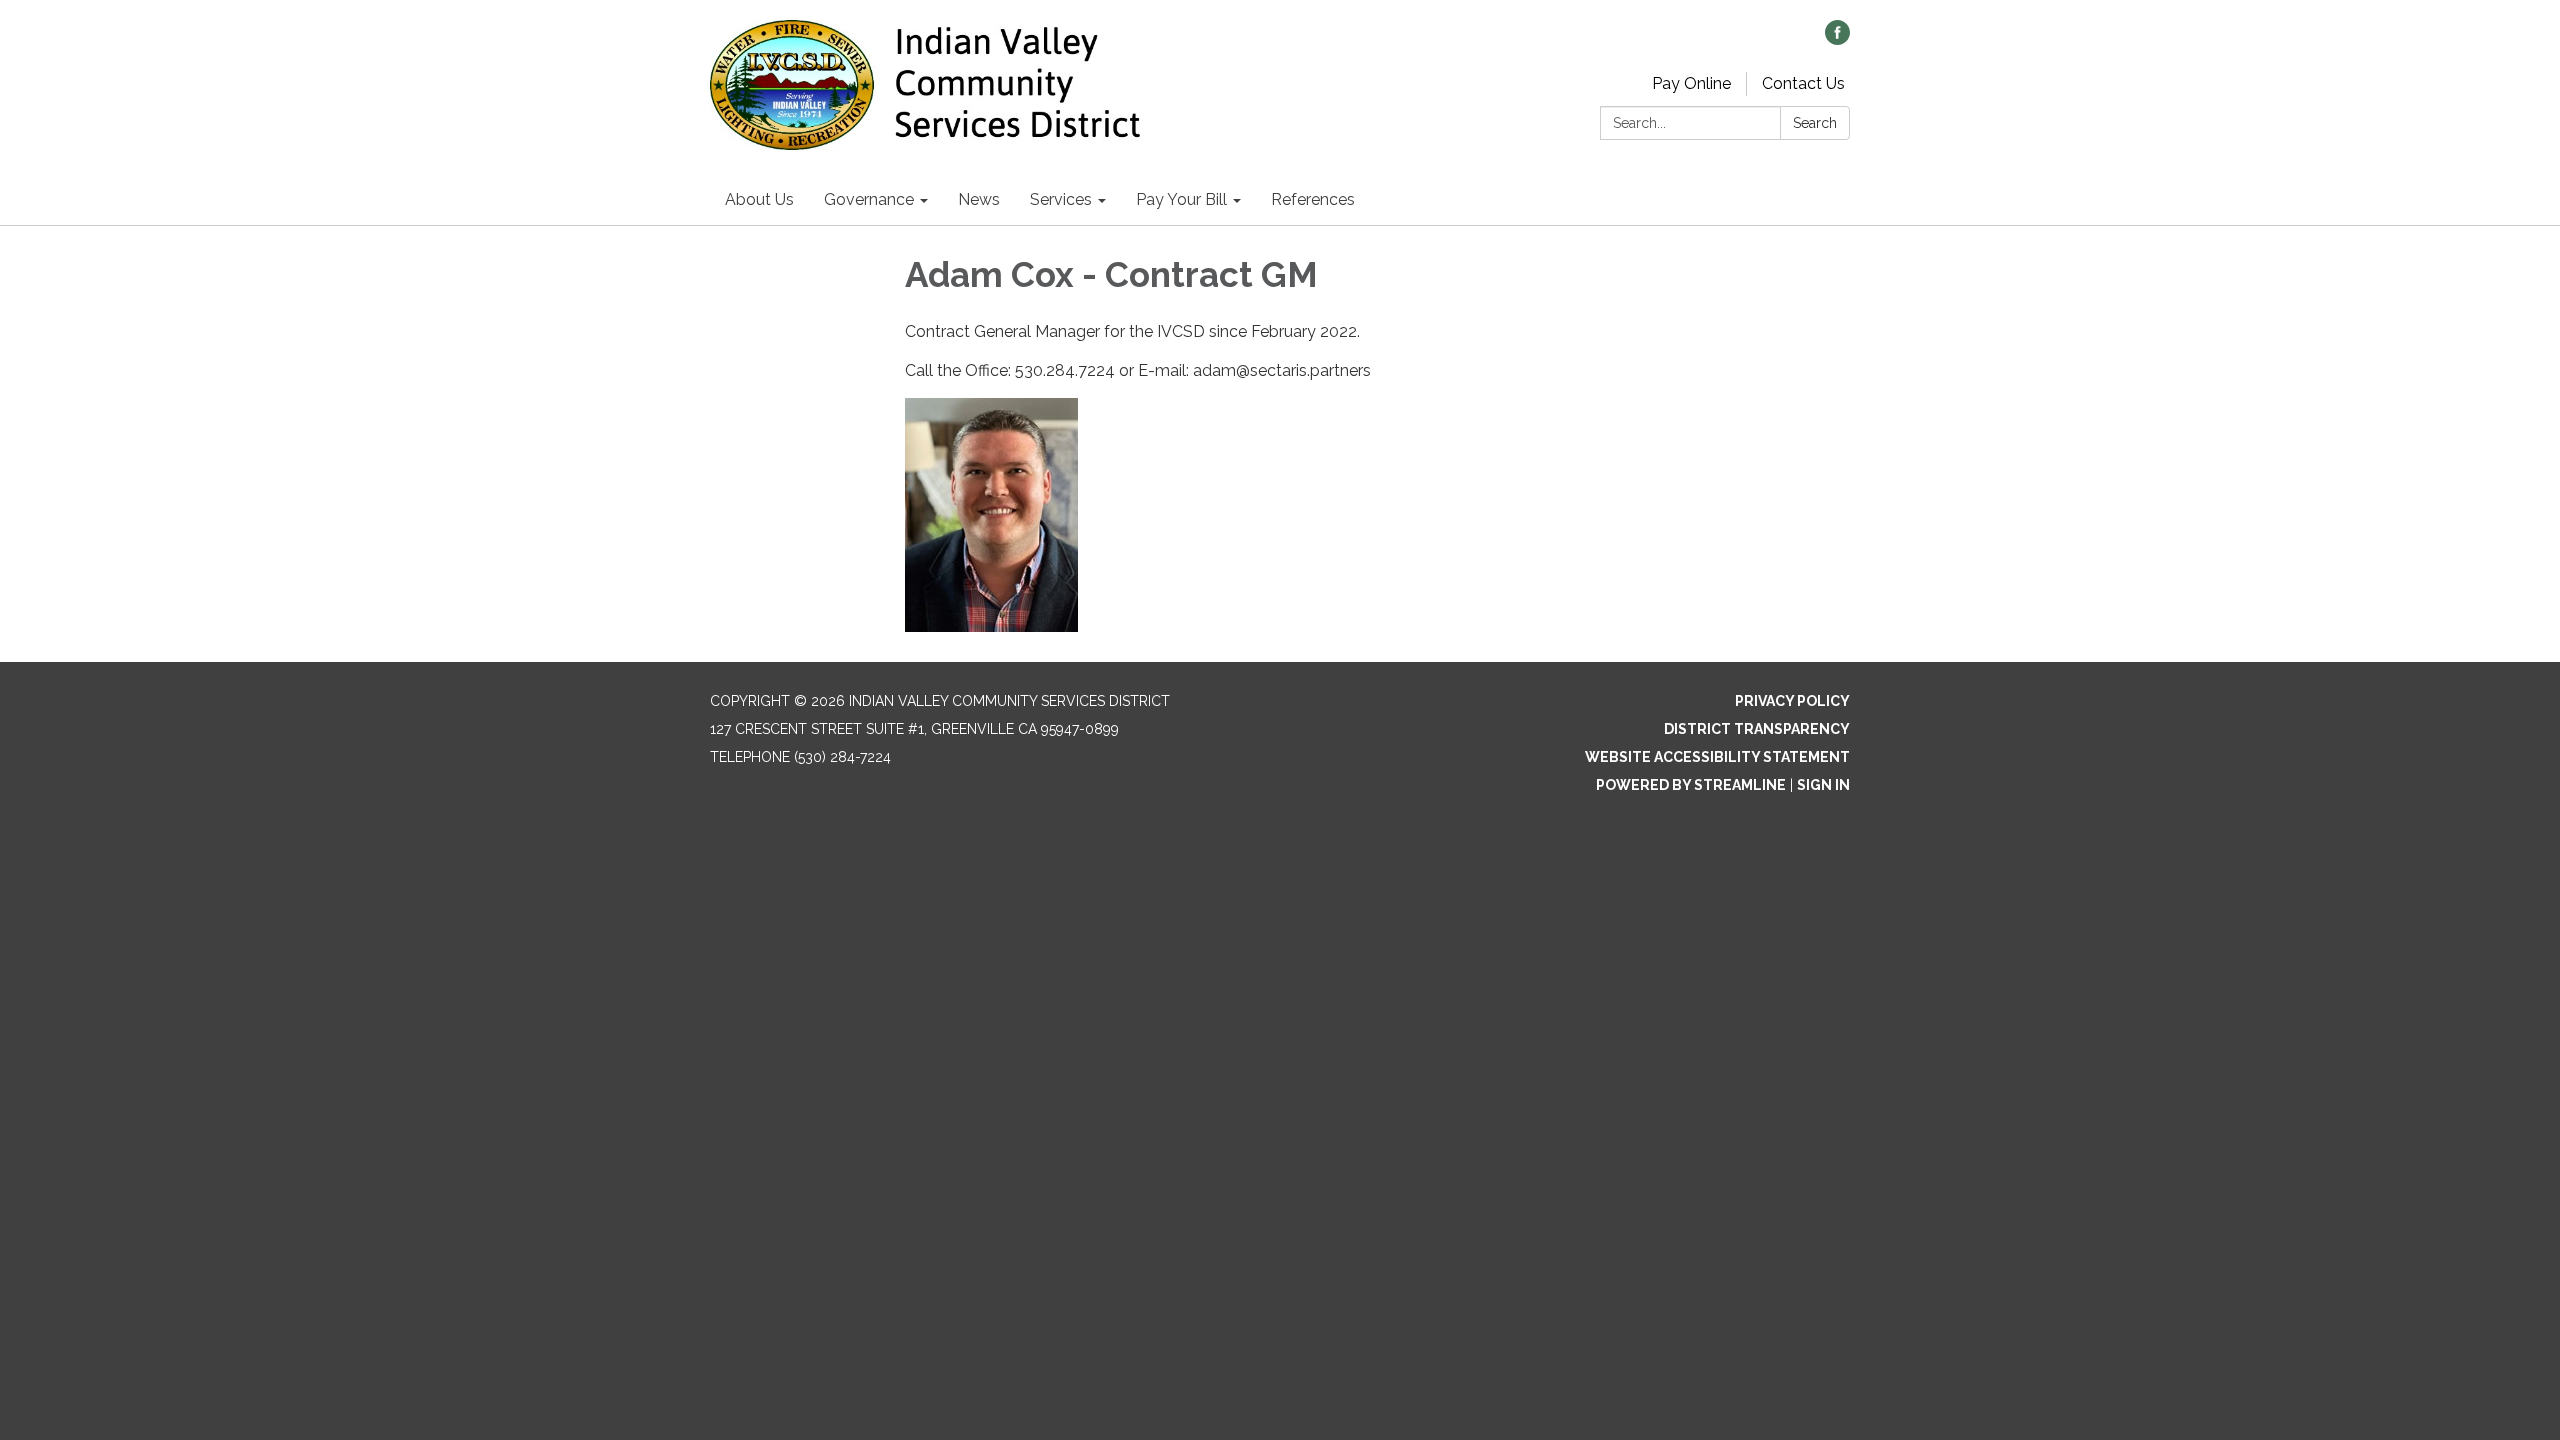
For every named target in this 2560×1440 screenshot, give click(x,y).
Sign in (1823, 785)
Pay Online (1691, 83)
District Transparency (1757, 729)
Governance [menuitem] (869, 199)
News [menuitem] (979, 199)
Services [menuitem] (1061, 199)
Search (1815, 123)
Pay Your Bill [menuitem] (1181, 199)
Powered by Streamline (1691, 785)
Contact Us (1803, 83)
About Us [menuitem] (759, 199)
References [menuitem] (1313, 199)
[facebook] (1837, 39)
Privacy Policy (1792, 701)
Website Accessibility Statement (1717, 757)
